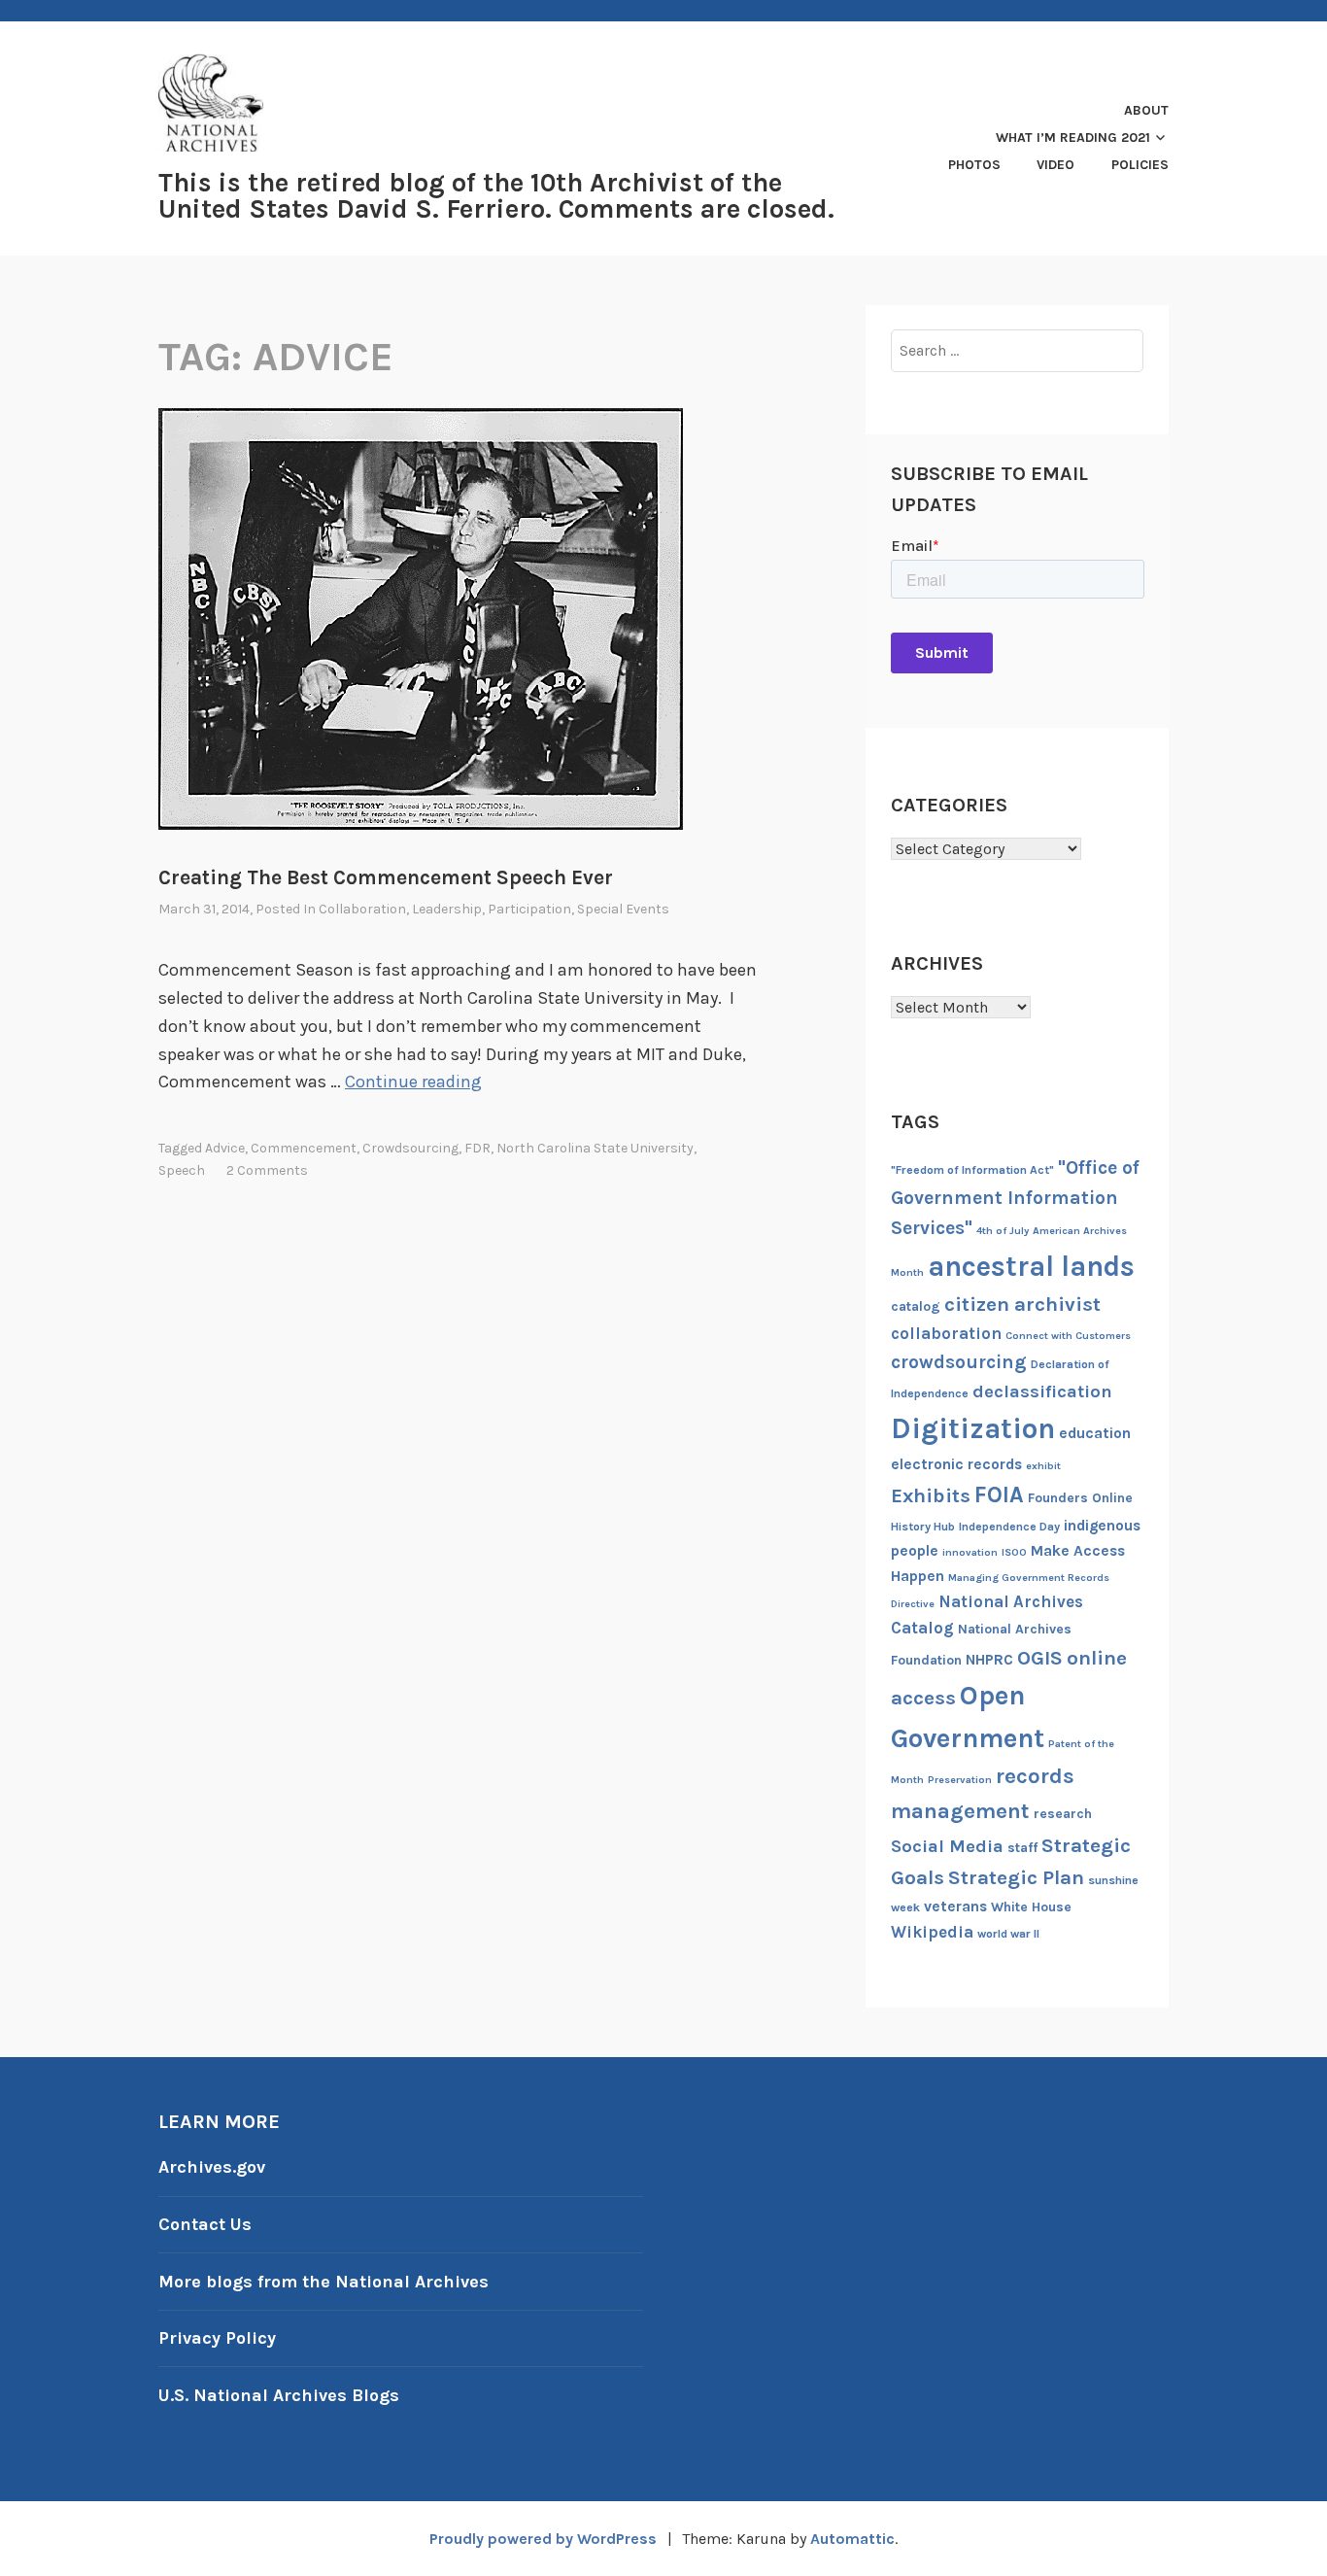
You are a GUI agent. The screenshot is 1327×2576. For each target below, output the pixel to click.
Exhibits (931, 1495)
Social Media (947, 1846)
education (1095, 1433)
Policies (1140, 165)
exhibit (1043, 1466)
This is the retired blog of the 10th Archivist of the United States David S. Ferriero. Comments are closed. (496, 196)
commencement (304, 1148)
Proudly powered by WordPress (543, 2539)
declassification (1042, 1391)
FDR (477, 1148)
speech (182, 1170)
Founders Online (1080, 1498)
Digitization (973, 1428)
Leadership (447, 909)
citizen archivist (1022, 1304)
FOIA (999, 1495)
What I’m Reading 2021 (1073, 137)
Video (1055, 165)
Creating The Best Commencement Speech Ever (386, 877)
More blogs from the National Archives (323, 2282)
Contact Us (205, 2224)
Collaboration (362, 909)
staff (1022, 1848)
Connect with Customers (1068, 1336)
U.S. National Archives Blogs (279, 2395)
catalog (916, 1306)
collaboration (946, 1333)
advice (225, 1148)
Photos (974, 165)
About (1146, 110)
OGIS (1040, 1658)
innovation (970, 1552)
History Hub (923, 1527)
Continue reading (413, 1082)
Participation (529, 909)
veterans (955, 1906)
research (1063, 1814)
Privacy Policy (217, 2338)
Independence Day (1009, 1527)
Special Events (623, 909)
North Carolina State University (595, 1148)
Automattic (852, 2539)
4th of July (1003, 1231)
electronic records (956, 1464)
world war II (1008, 1934)
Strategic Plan (1016, 1877)
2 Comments (267, 1170)
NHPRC (989, 1660)
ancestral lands (1031, 1266)
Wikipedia (932, 1932)
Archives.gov (212, 2167)
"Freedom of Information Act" (972, 1170)
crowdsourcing (410, 1148)
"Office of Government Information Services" (1015, 1198)
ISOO (1014, 1552)
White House (1031, 1907)
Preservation (960, 1780)
